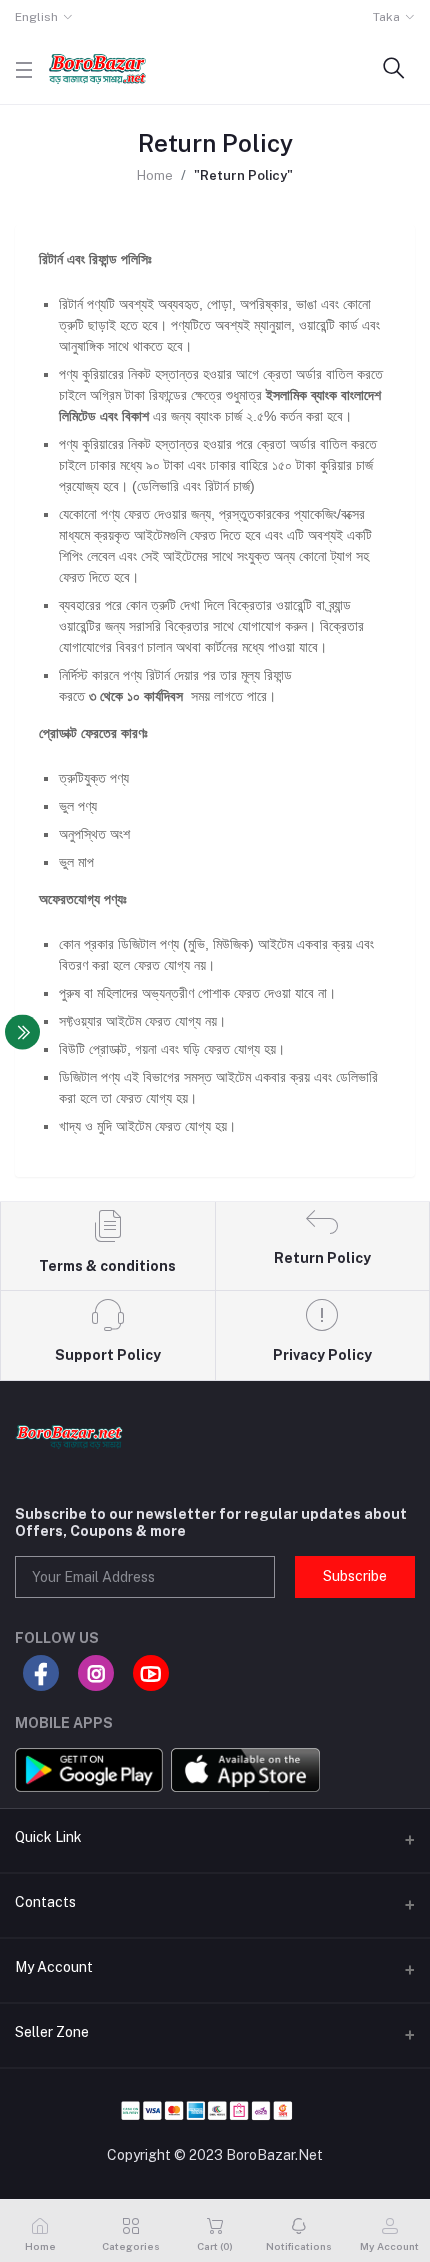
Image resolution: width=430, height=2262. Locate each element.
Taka (386, 17)
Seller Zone (52, 2032)
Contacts (45, 1902)
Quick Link (48, 1837)
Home (155, 175)
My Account (54, 1967)
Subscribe (355, 1576)
